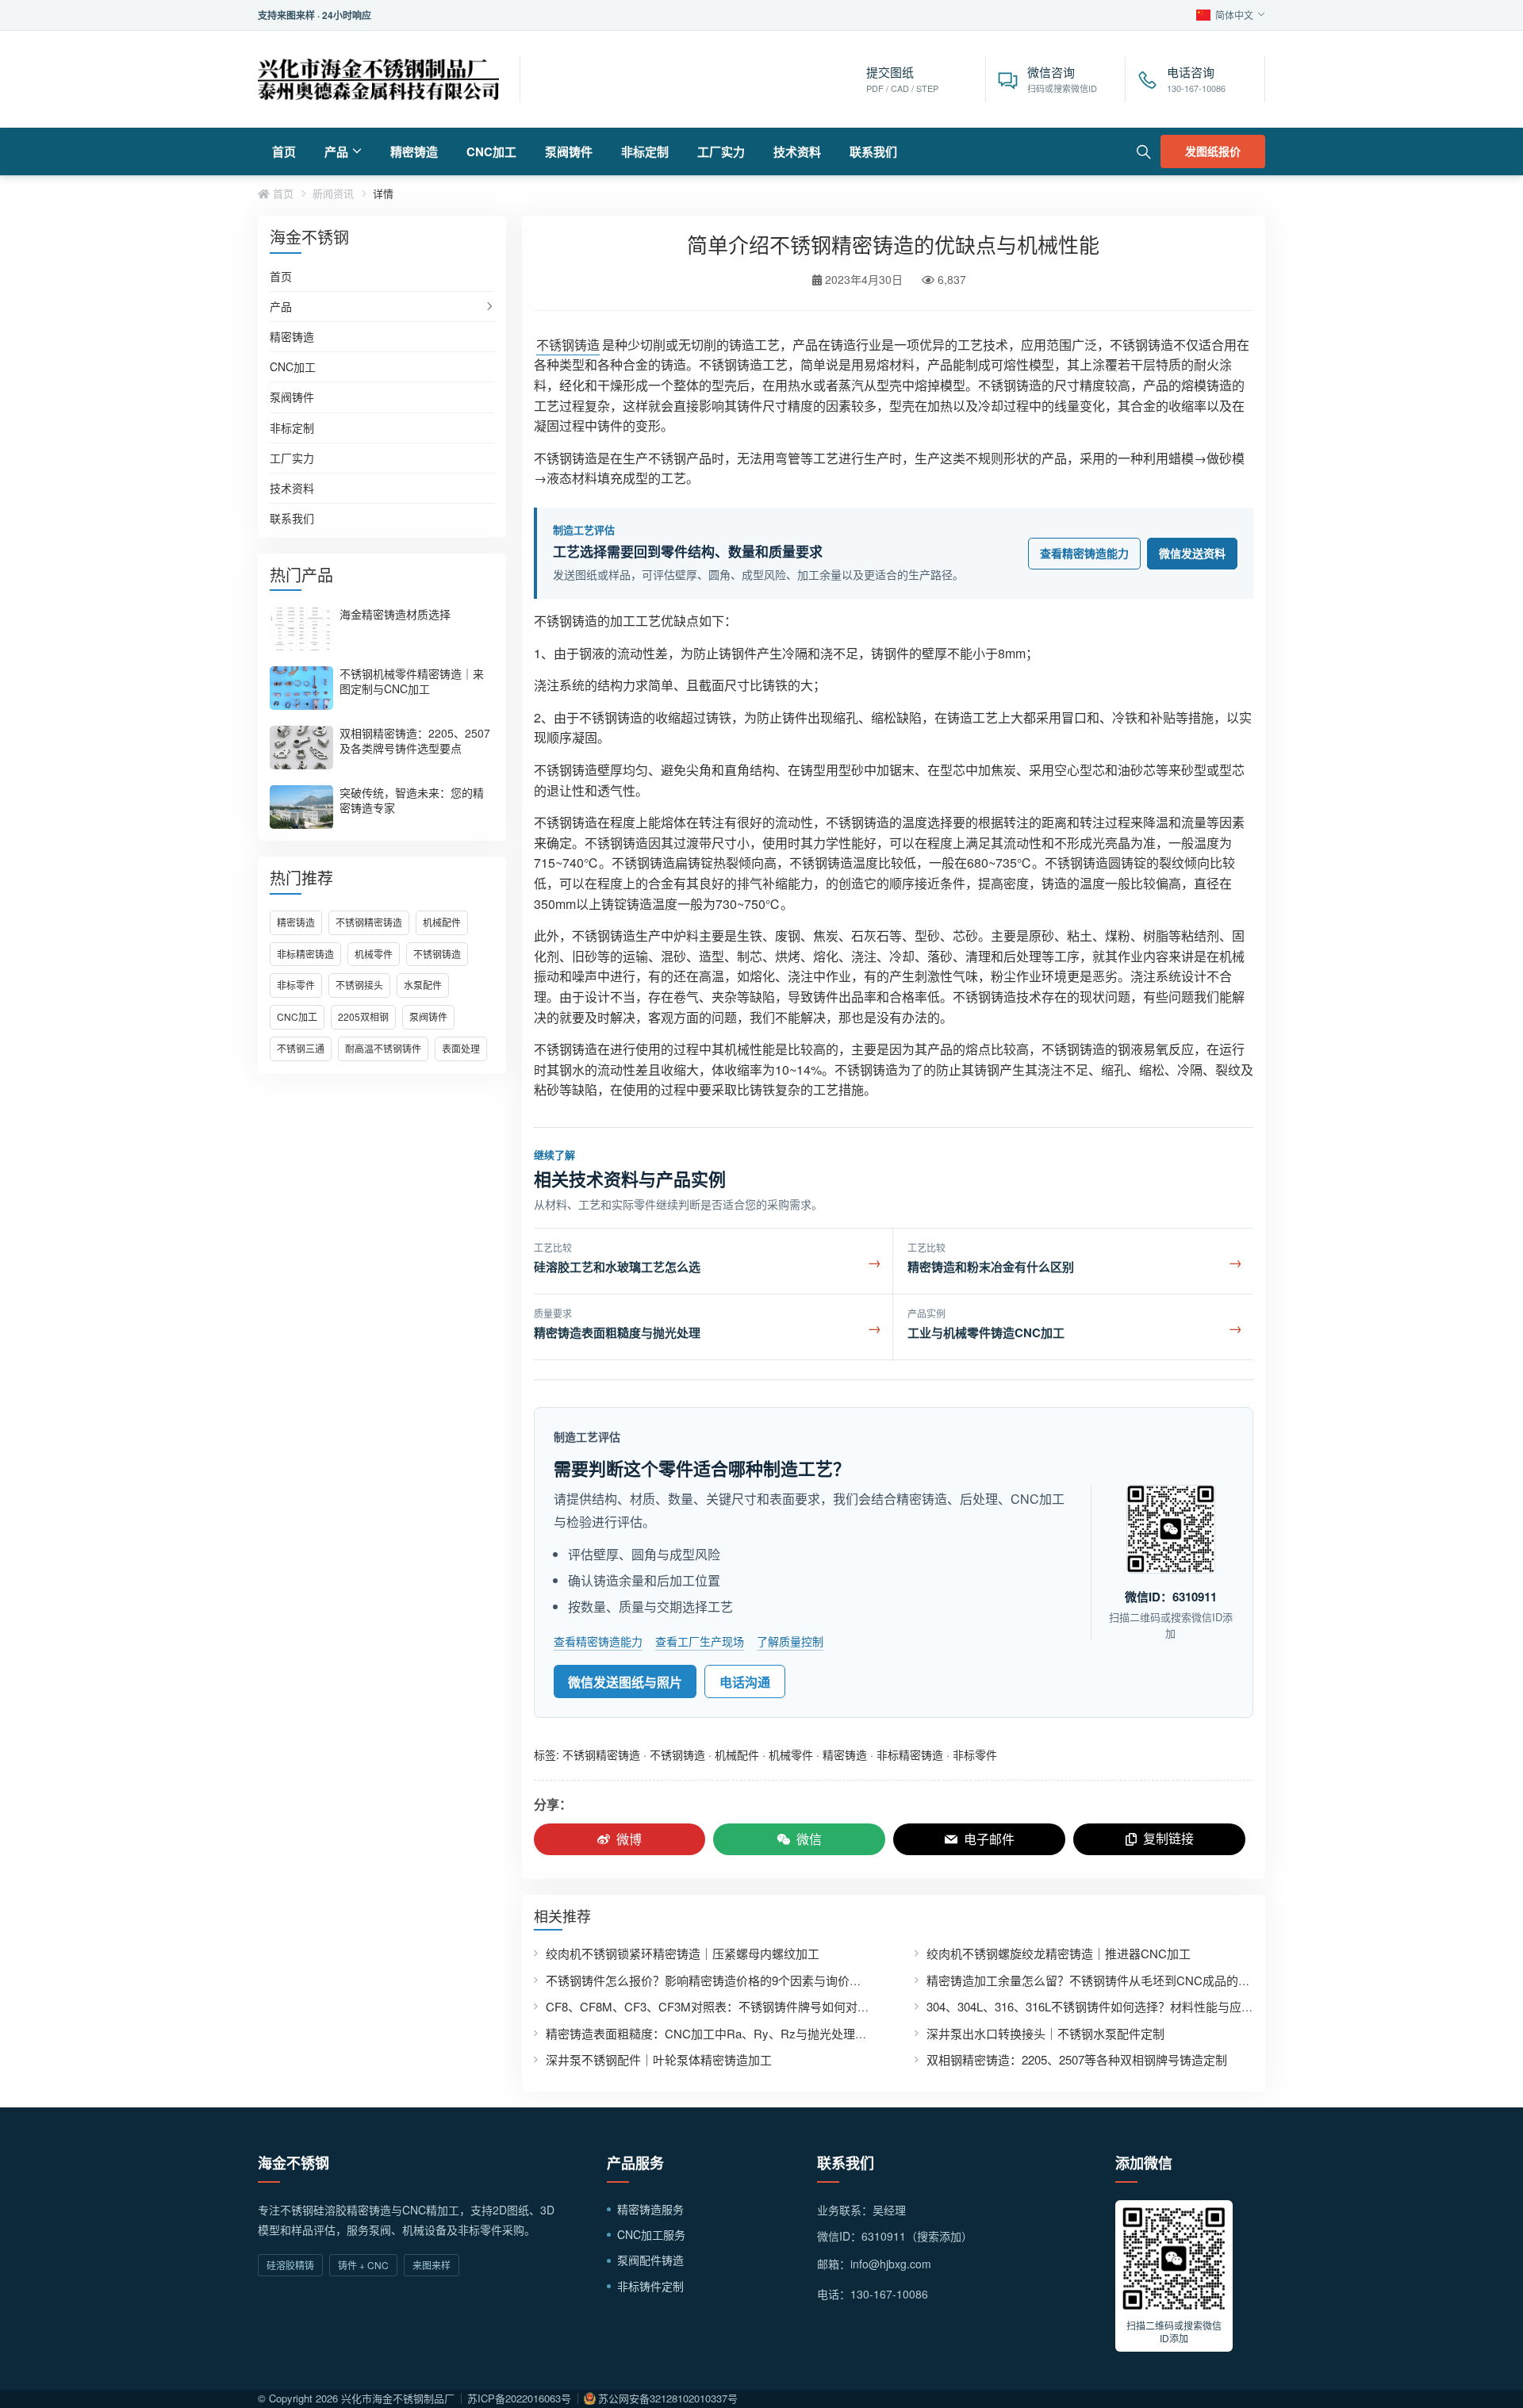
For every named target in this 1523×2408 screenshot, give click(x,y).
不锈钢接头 (359, 985)
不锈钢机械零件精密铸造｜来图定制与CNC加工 (412, 681)
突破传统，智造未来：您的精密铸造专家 (412, 800)
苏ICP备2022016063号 (519, 2398)
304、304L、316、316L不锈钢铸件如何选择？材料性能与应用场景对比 (1114, 2006)
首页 (284, 151)
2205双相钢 (363, 1016)
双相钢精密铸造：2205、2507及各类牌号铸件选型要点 (415, 740)
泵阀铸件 (569, 151)
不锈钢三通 (301, 1048)
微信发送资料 (1192, 553)
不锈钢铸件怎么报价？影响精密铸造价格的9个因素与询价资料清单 (721, 1980)
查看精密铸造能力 (1084, 553)
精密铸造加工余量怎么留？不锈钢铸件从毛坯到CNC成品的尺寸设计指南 (1118, 1980)
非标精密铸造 (305, 954)
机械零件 (374, 954)
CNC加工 (491, 151)
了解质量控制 (790, 1641)
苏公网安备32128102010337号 (668, 2398)
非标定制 (645, 151)
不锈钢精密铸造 (369, 922)
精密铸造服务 (650, 2209)
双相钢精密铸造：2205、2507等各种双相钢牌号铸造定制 (1077, 2059)
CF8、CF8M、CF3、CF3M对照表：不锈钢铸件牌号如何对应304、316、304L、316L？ (776, 2006)
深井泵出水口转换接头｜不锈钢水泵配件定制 (1045, 2033)
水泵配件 (423, 985)
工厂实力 (721, 151)
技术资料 (797, 151)
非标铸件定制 (650, 2286)
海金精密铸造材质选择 (395, 614)
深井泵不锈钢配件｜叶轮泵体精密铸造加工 (659, 2059)
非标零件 (296, 985)
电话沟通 (745, 1682)
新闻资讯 (333, 194)
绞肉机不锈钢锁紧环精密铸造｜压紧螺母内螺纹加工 (683, 1953)
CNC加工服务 (651, 2234)
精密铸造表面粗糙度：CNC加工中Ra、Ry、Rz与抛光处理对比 (712, 2033)
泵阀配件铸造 (650, 2260)
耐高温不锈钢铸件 (383, 1048)
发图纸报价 (1213, 151)
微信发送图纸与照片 (625, 1682)
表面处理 (461, 1048)
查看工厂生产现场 (700, 1641)
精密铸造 (414, 151)
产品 (336, 151)
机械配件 (442, 922)
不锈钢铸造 (437, 954)
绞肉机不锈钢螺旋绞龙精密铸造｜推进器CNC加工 (1059, 1953)
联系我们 (873, 151)
